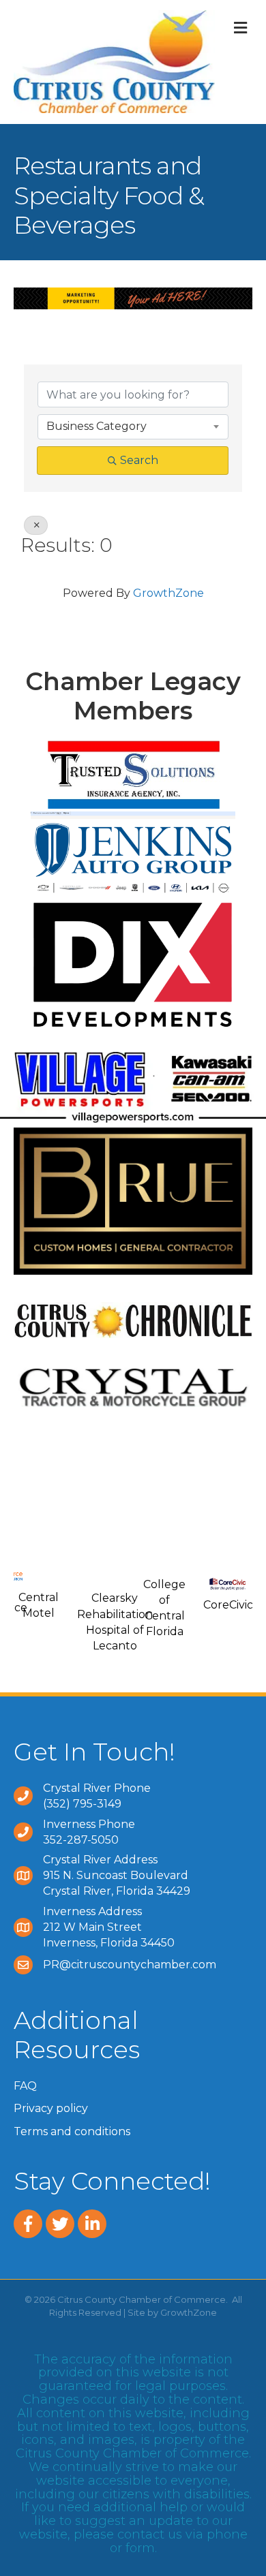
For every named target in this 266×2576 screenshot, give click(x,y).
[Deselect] (36, 525)
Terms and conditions (72, 2131)
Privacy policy (51, 2108)
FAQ (25, 2086)
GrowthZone (168, 593)
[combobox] (133, 426)
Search (139, 460)
